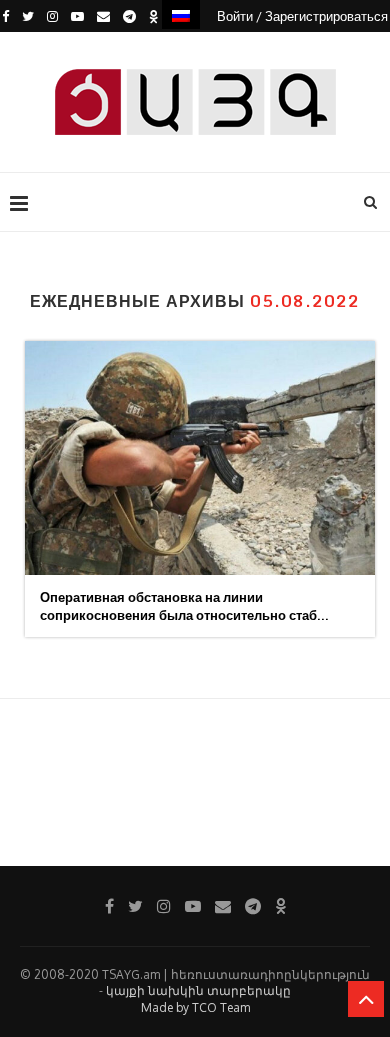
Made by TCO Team (195, 1007)
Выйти (202, 48)
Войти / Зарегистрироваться (302, 16)
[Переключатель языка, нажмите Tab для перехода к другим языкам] (181, 14)
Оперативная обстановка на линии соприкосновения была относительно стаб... (184, 606)
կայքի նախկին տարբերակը (198, 990)
